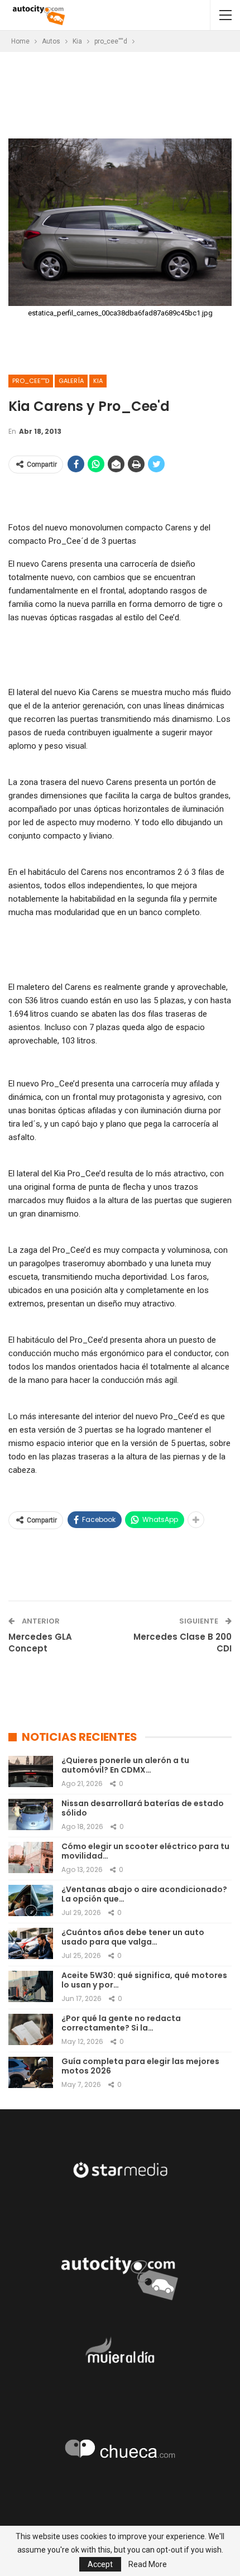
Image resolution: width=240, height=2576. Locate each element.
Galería (71, 381)
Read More (148, 2564)
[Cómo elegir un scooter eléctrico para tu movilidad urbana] (31, 1857)
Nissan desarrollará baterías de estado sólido (143, 1808)
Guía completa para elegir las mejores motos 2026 (140, 2066)
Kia (98, 381)
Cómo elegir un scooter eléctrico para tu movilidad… (145, 1851)
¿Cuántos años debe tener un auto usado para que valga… (133, 1937)
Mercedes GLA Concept (40, 1643)
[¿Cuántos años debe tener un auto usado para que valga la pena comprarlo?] (31, 1943)
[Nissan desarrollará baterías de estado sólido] (31, 1814)
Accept (100, 2564)
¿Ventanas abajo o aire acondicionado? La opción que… (144, 1894)
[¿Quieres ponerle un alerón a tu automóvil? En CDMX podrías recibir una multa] (31, 1771)
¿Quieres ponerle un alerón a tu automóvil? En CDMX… (125, 1765)
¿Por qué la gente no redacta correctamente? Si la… (121, 2023)
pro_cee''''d (31, 381)
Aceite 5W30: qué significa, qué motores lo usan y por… (144, 1980)
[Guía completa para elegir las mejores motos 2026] (31, 2072)
